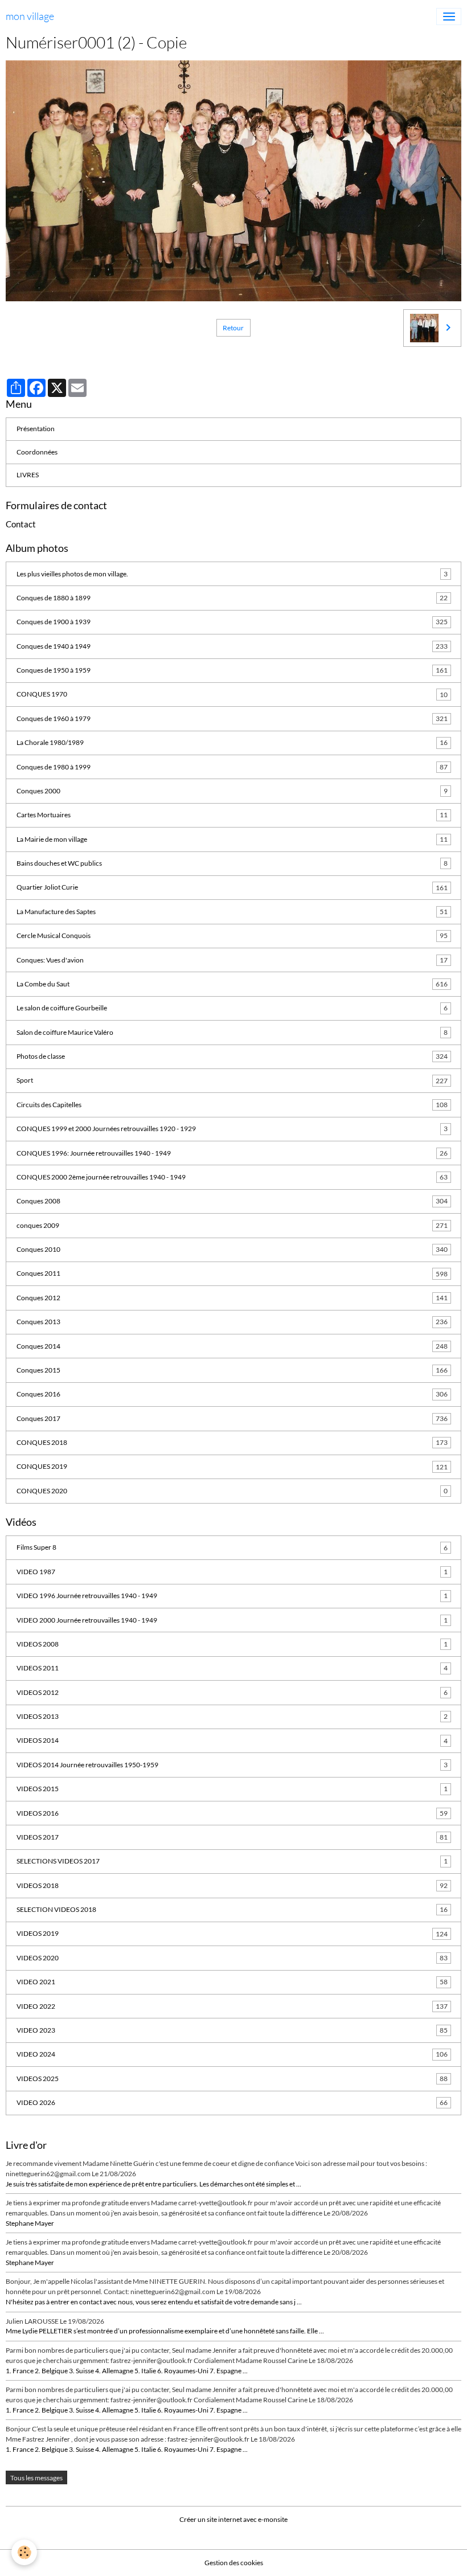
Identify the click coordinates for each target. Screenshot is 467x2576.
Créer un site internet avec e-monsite (233, 2519)
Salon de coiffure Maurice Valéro (232, 1032)
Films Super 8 (232, 1547)
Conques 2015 (232, 1370)
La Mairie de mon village (232, 839)
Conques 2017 (232, 1418)
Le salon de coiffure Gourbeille (232, 1008)
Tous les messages (36, 2478)
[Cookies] (24, 2552)
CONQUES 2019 (232, 1466)
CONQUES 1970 (232, 694)
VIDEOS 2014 (232, 1740)
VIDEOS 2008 (232, 1644)
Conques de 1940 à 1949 (232, 646)
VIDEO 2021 (232, 1982)
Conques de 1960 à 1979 (232, 718)
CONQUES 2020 (232, 1491)
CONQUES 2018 (232, 1442)
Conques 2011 (232, 1273)
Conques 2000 (232, 791)
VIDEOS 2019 (232, 1933)
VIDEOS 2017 (232, 1837)
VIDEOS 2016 (232, 1813)
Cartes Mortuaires (232, 815)
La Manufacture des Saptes (232, 912)
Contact (21, 524)
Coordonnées (37, 452)
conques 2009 (232, 1225)
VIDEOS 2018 (232, 1885)
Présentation (36, 429)
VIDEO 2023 (232, 2030)
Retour (233, 328)
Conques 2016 (232, 1394)
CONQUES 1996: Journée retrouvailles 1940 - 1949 (232, 1153)
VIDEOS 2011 (232, 1668)
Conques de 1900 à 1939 (232, 622)
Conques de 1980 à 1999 (232, 767)
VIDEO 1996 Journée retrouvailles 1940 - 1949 (232, 1596)
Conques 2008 (232, 1201)
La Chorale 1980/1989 (232, 742)
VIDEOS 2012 (232, 1692)
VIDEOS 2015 (232, 1789)
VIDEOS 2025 (232, 2079)
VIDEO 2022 (232, 2006)
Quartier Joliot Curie (232, 887)
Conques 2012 (232, 1298)
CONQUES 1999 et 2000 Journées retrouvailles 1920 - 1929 (232, 1129)
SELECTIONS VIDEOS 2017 (232, 1861)
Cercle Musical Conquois (232, 935)
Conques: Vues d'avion (232, 960)
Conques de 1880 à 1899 (232, 598)
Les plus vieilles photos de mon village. (232, 574)
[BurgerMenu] (449, 17)
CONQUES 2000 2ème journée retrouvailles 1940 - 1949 (232, 1177)
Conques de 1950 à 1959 (232, 670)
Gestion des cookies (234, 2563)
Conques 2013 (232, 1322)
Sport (232, 1080)
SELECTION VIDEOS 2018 (232, 1909)
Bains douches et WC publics (232, 863)
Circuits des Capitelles (232, 1105)
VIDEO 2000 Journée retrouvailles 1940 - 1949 (232, 1620)
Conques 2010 (232, 1249)
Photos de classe (232, 1056)
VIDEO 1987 (232, 1572)
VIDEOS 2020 (232, 1958)
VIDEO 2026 (232, 2102)
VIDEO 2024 (232, 2054)
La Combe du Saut (232, 984)
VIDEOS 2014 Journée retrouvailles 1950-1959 (232, 1765)
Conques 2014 (232, 1346)
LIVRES (28, 475)
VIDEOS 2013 (232, 1716)
